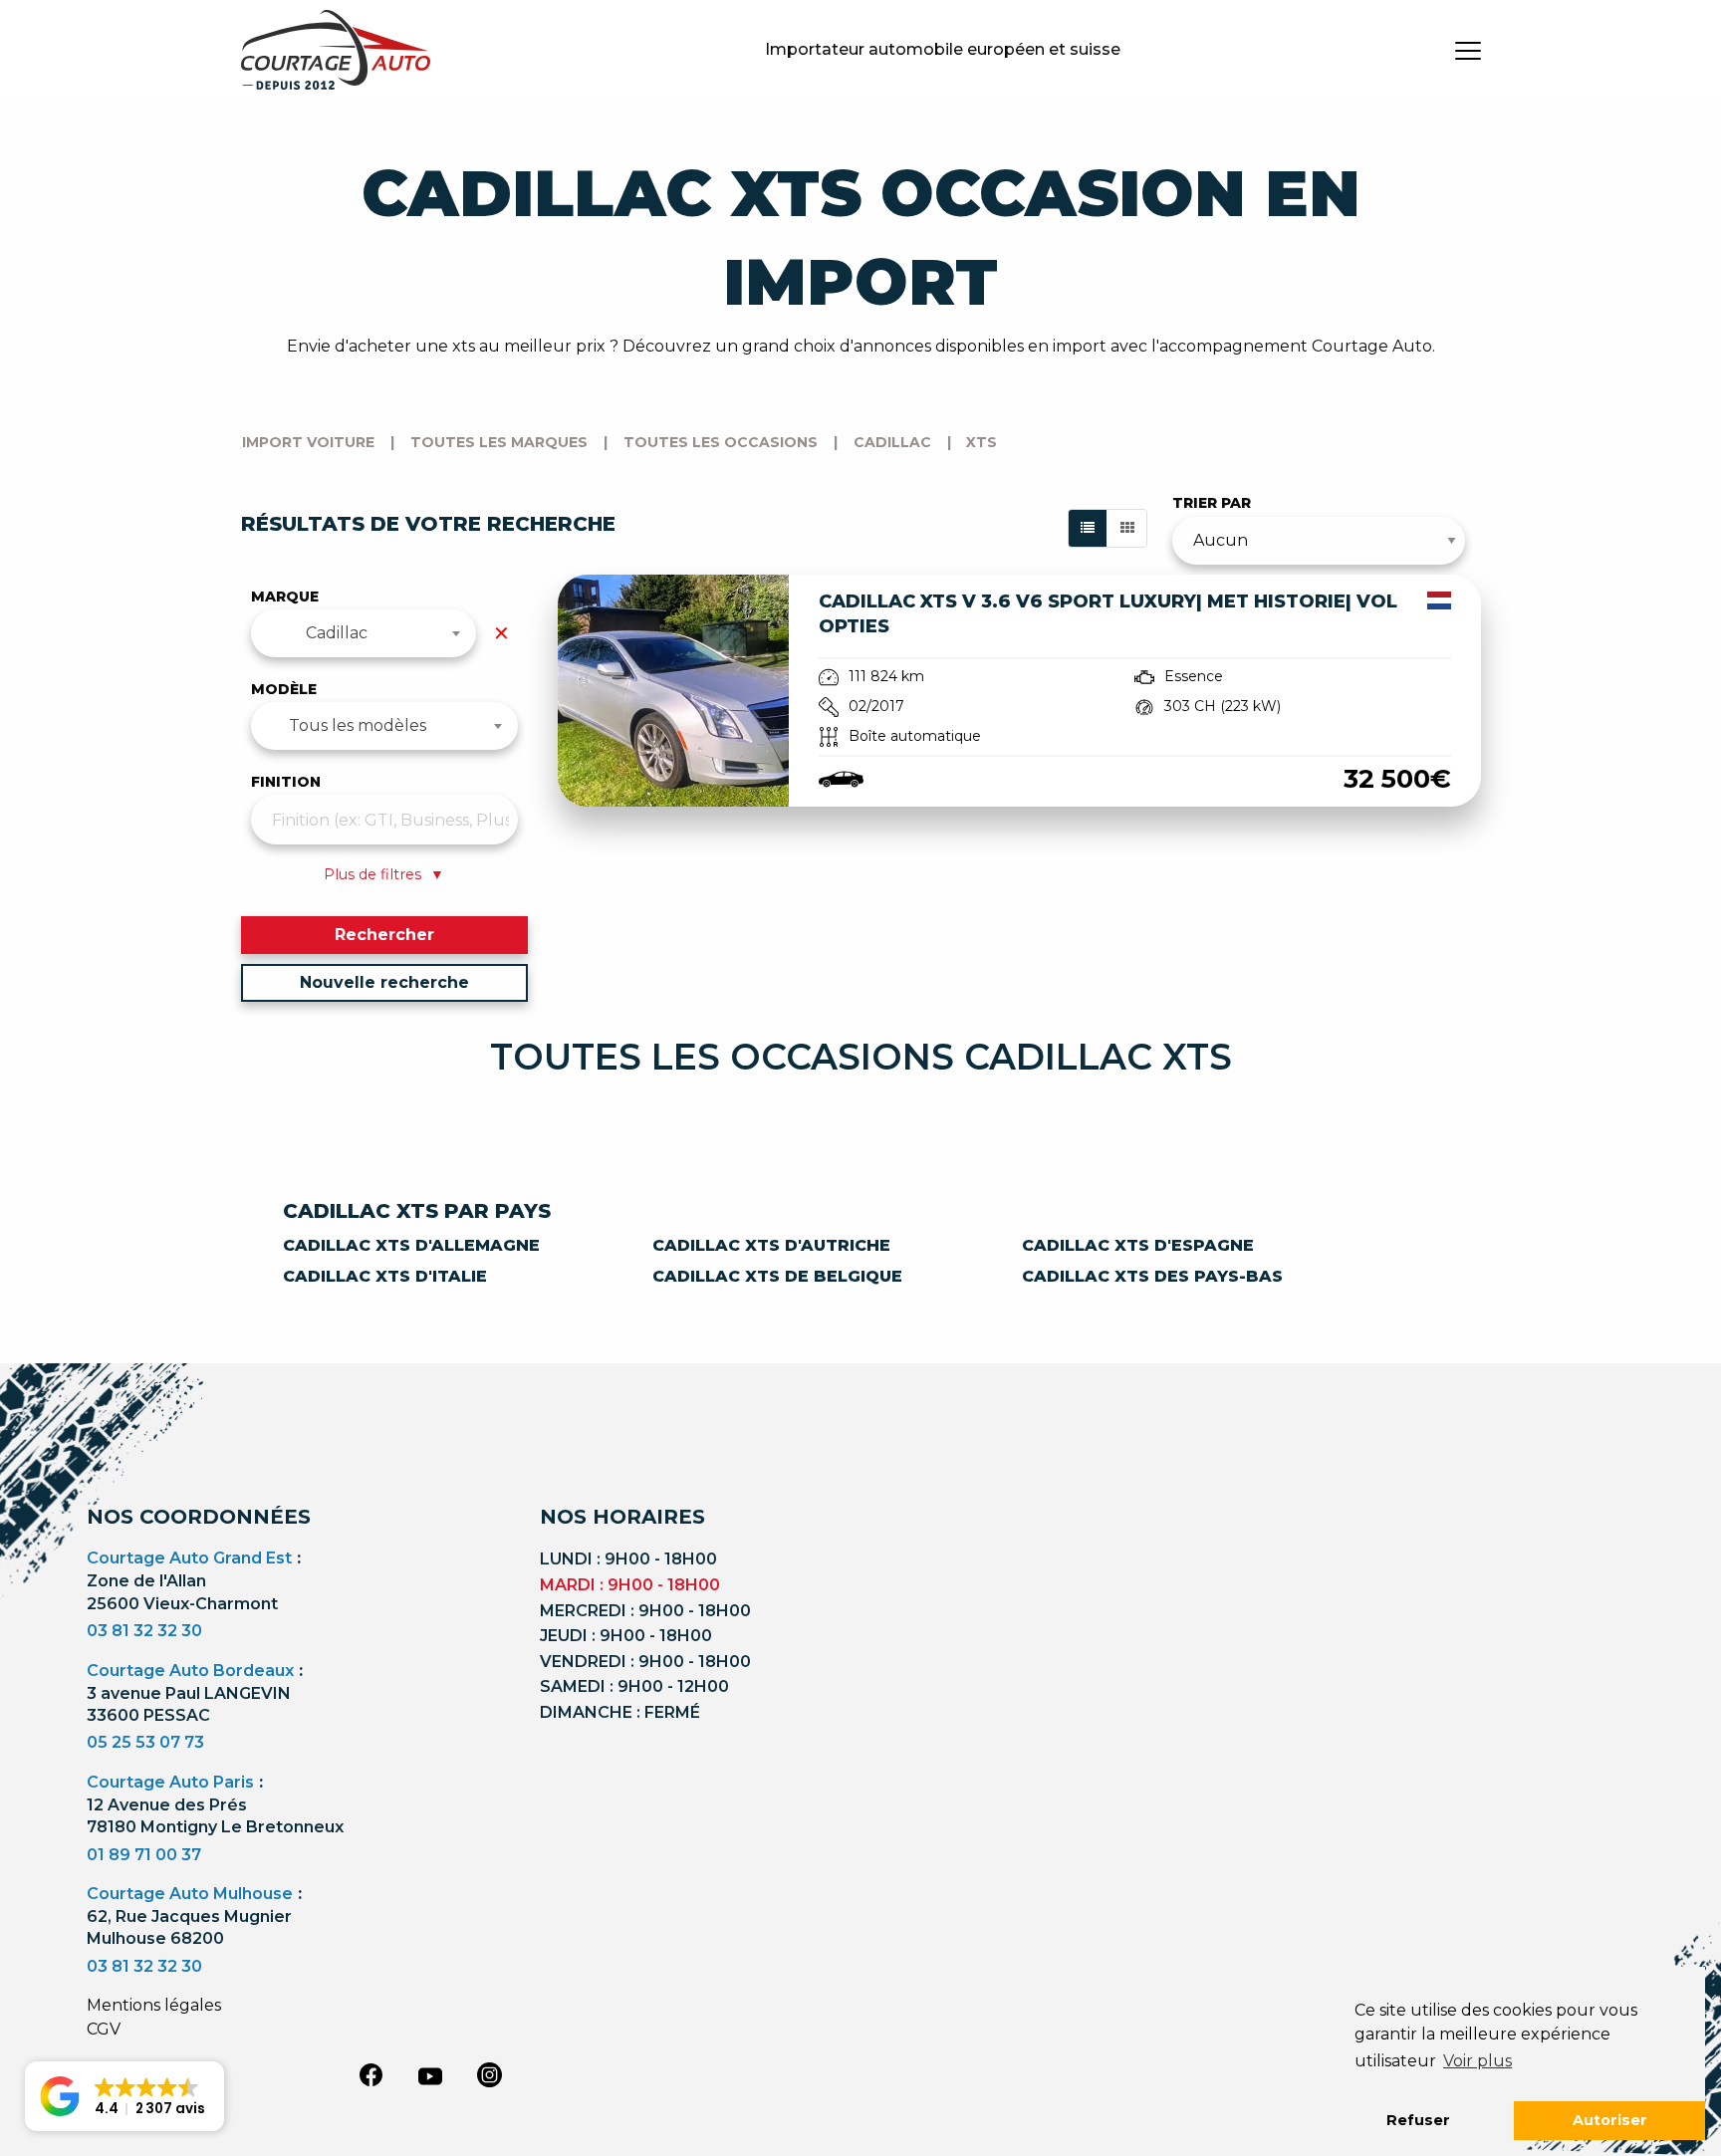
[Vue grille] (1127, 528)
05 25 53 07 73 (145, 1742)
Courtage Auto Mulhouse (190, 1894)
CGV (104, 2029)
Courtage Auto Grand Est (189, 1558)
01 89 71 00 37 (144, 1855)
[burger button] (1468, 50)
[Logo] (336, 50)
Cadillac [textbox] (337, 633)
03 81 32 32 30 (144, 1631)
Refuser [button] (1418, 2120)
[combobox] (364, 633)
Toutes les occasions (721, 442)
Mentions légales (154, 2005)
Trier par (1212, 503)
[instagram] (490, 2074)
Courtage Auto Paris (170, 1782)
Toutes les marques (499, 442)
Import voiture (308, 442)
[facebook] (370, 2074)
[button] (124, 2096)
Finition (286, 782)
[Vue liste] (1088, 528)
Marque (285, 597)
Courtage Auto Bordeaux (190, 1671)
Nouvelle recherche (384, 982)
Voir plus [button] (1477, 2061)
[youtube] (430, 2076)
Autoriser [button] (1610, 2120)
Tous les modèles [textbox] (358, 725)
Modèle (284, 689)
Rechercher (384, 935)
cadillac (892, 442)
